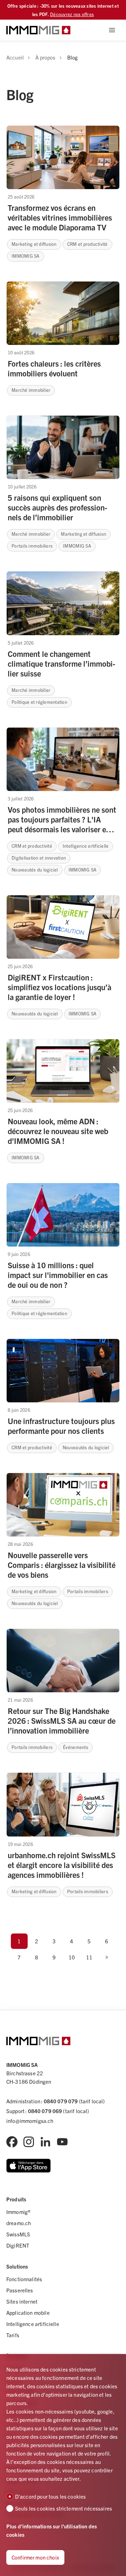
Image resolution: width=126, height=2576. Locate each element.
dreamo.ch (19, 2223)
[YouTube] (62, 2142)
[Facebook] (12, 2142)
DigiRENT (18, 2245)
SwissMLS (18, 2234)
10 (72, 1957)
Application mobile (28, 2313)
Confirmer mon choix (35, 2557)
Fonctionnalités (24, 2279)
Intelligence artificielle (33, 2324)
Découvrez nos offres (72, 14)
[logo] (38, 30)
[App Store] (29, 2166)
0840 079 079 (61, 2101)
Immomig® (18, 2212)
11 (89, 1957)
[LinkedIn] (45, 2142)
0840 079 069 (45, 2111)
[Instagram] (29, 2142)
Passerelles (20, 2290)
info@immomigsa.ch (30, 2121)
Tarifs (13, 2335)
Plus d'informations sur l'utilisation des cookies (52, 2530)
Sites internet (22, 2301)
